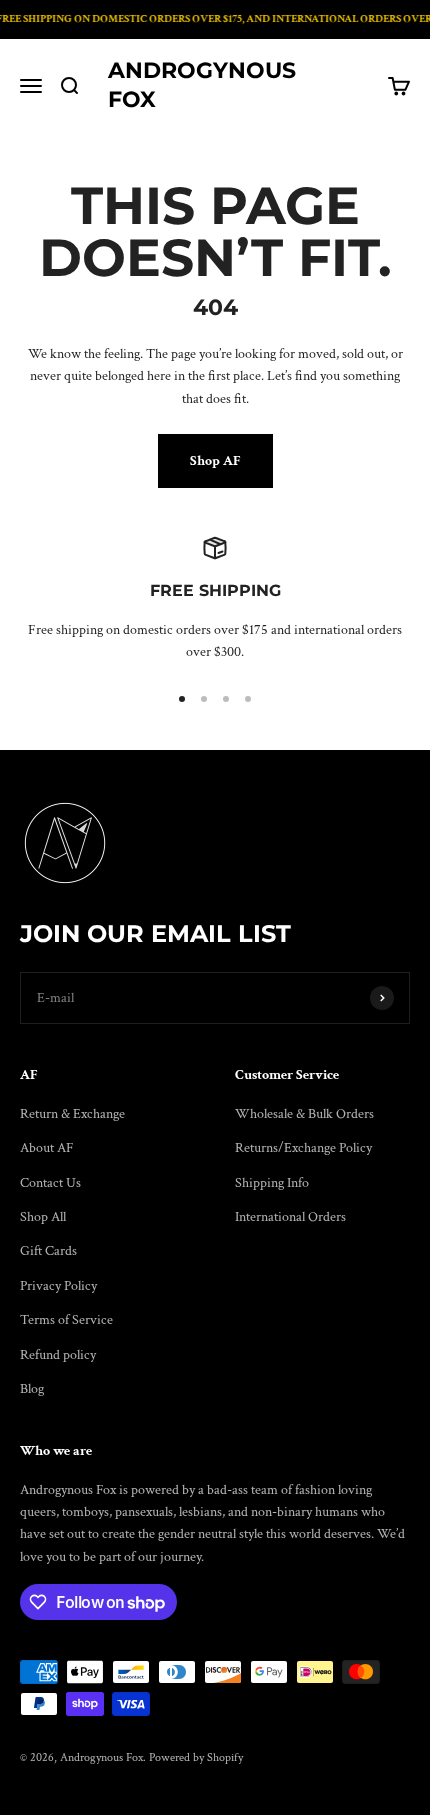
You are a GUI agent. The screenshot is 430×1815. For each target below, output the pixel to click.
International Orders (290, 1217)
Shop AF (215, 461)
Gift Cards (48, 1251)
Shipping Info (272, 1183)
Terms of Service (66, 1320)
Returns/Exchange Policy (303, 1148)
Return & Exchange (72, 1114)
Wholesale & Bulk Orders (304, 1114)
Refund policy (58, 1355)
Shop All (43, 1217)
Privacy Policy (58, 1286)
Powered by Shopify (196, 1757)
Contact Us (50, 1183)
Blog (32, 1389)
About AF (47, 1148)
